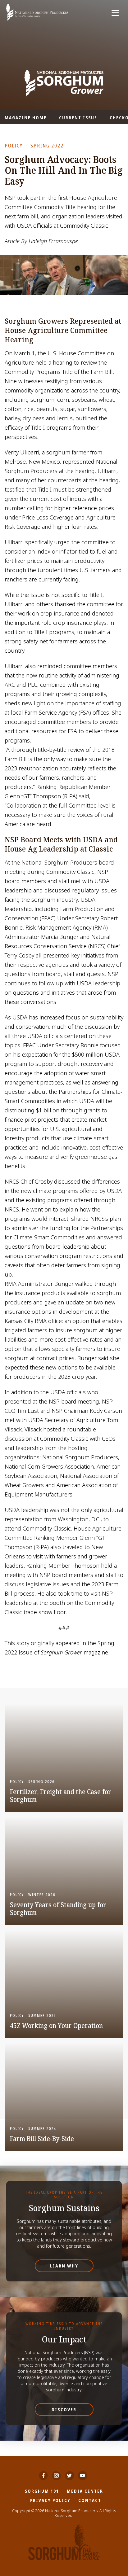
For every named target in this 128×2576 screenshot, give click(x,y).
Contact (90, 2500)
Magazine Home (26, 118)
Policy (14, 146)
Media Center (85, 2491)
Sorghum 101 (42, 2491)
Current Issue (78, 118)
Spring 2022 (47, 146)
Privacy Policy (50, 2500)
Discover (64, 2410)
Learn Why (64, 2266)
